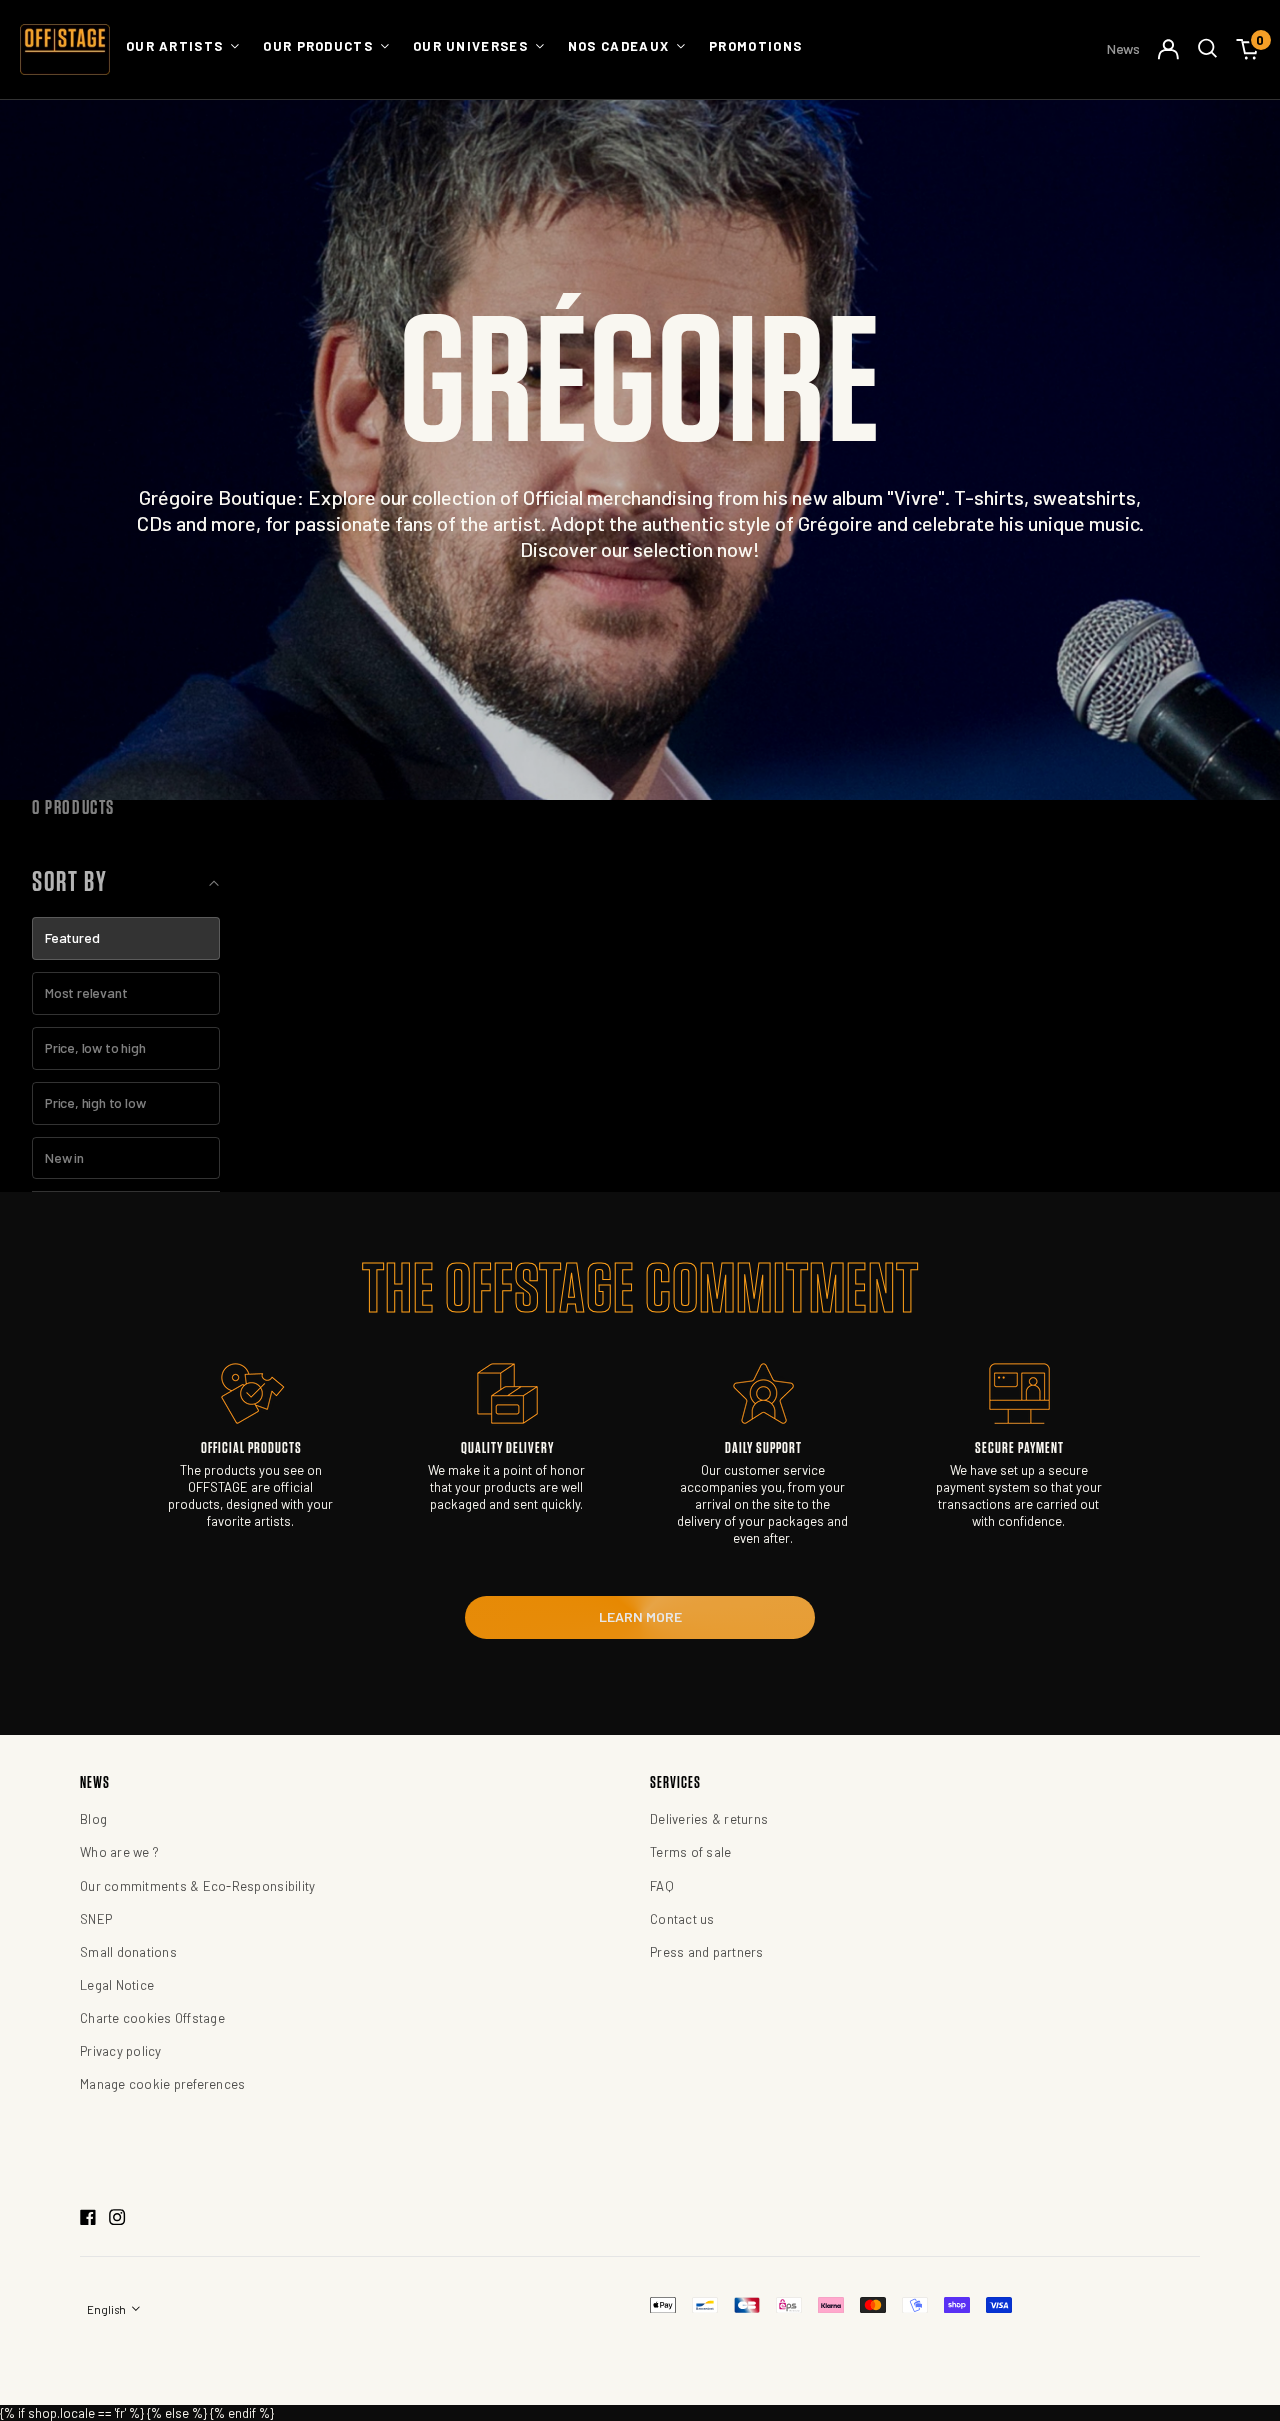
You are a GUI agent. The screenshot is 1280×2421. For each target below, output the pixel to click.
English (107, 2309)
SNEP (96, 1919)
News (1123, 48)
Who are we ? (119, 1852)
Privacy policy (121, 2051)
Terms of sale (690, 1852)
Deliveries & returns (709, 1819)
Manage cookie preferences (163, 2084)
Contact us (682, 1919)
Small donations (128, 1952)
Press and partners (707, 1952)
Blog (93, 1819)
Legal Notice (117, 1985)
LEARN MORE (640, 1616)
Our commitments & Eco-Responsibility (197, 1886)
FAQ (662, 1886)
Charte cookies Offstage (152, 2018)
